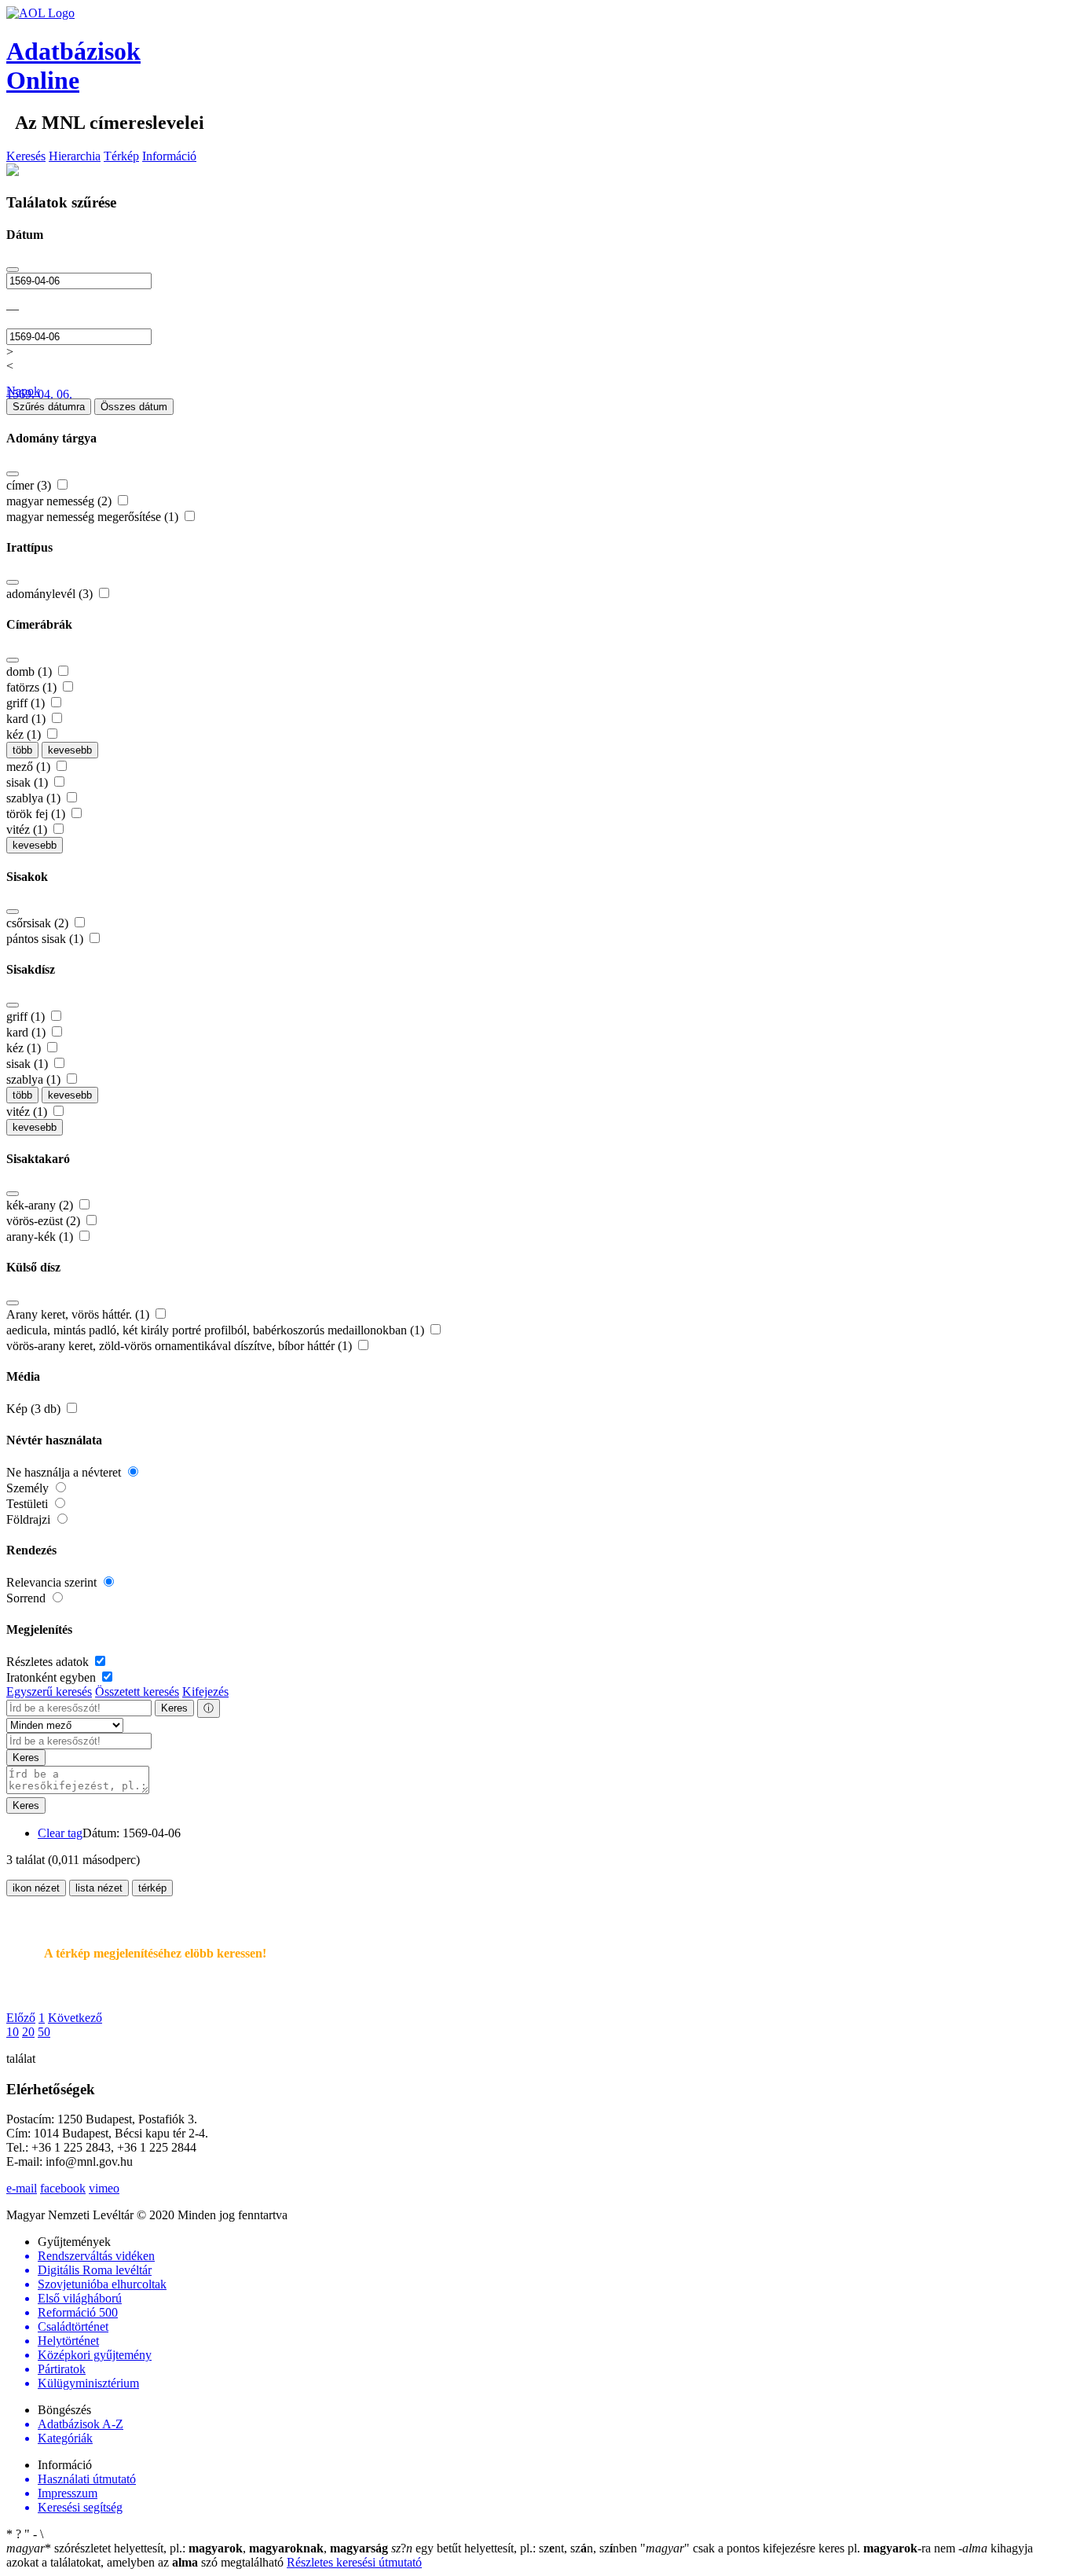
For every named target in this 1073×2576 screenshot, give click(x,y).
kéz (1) (25, 734)
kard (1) (27, 719)
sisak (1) (29, 782)
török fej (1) (37, 814)
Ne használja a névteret (65, 1472)
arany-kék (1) (41, 1237)
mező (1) (30, 767)
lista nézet (99, 1888)
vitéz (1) (28, 829)
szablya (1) (35, 798)
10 (13, 2032)
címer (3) (30, 485)
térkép (152, 1888)
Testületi (29, 1504)
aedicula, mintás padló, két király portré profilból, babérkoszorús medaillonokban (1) (217, 1330)
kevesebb (70, 750)
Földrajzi (30, 1519)
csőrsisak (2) (39, 923)
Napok (23, 391)
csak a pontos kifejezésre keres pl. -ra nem (799, 2548)
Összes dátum (134, 407)
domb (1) (31, 672)
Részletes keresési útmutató (354, 2562)
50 (44, 2032)
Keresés (26, 156)
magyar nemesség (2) (60, 501)
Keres (174, 1708)
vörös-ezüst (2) (45, 1221)
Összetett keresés (137, 1692)
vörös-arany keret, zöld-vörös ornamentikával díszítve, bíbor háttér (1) (181, 1346)
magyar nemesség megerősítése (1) (94, 517)
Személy (29, 1488)
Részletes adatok (49, 1662)
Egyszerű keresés (49, 1692)
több (22, 750)
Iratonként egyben (53, 1677)
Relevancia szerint (53, 1582)
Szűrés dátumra (49, 407)
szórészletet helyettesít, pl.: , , (197, 2548)
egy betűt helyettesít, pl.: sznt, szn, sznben (516, 2548)
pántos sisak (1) (46, 939)
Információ (169, 156)
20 (28, 2032)
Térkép (121, 156)
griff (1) (27, 703)
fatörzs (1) (33, 687)
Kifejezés (205, 1692)
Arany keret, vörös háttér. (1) (79, 1314)
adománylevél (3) (51, 594)
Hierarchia (75, 156)
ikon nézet (36, 1888)
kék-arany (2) (41, 1205)
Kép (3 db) (35, 1409)
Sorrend (27, 1598)
